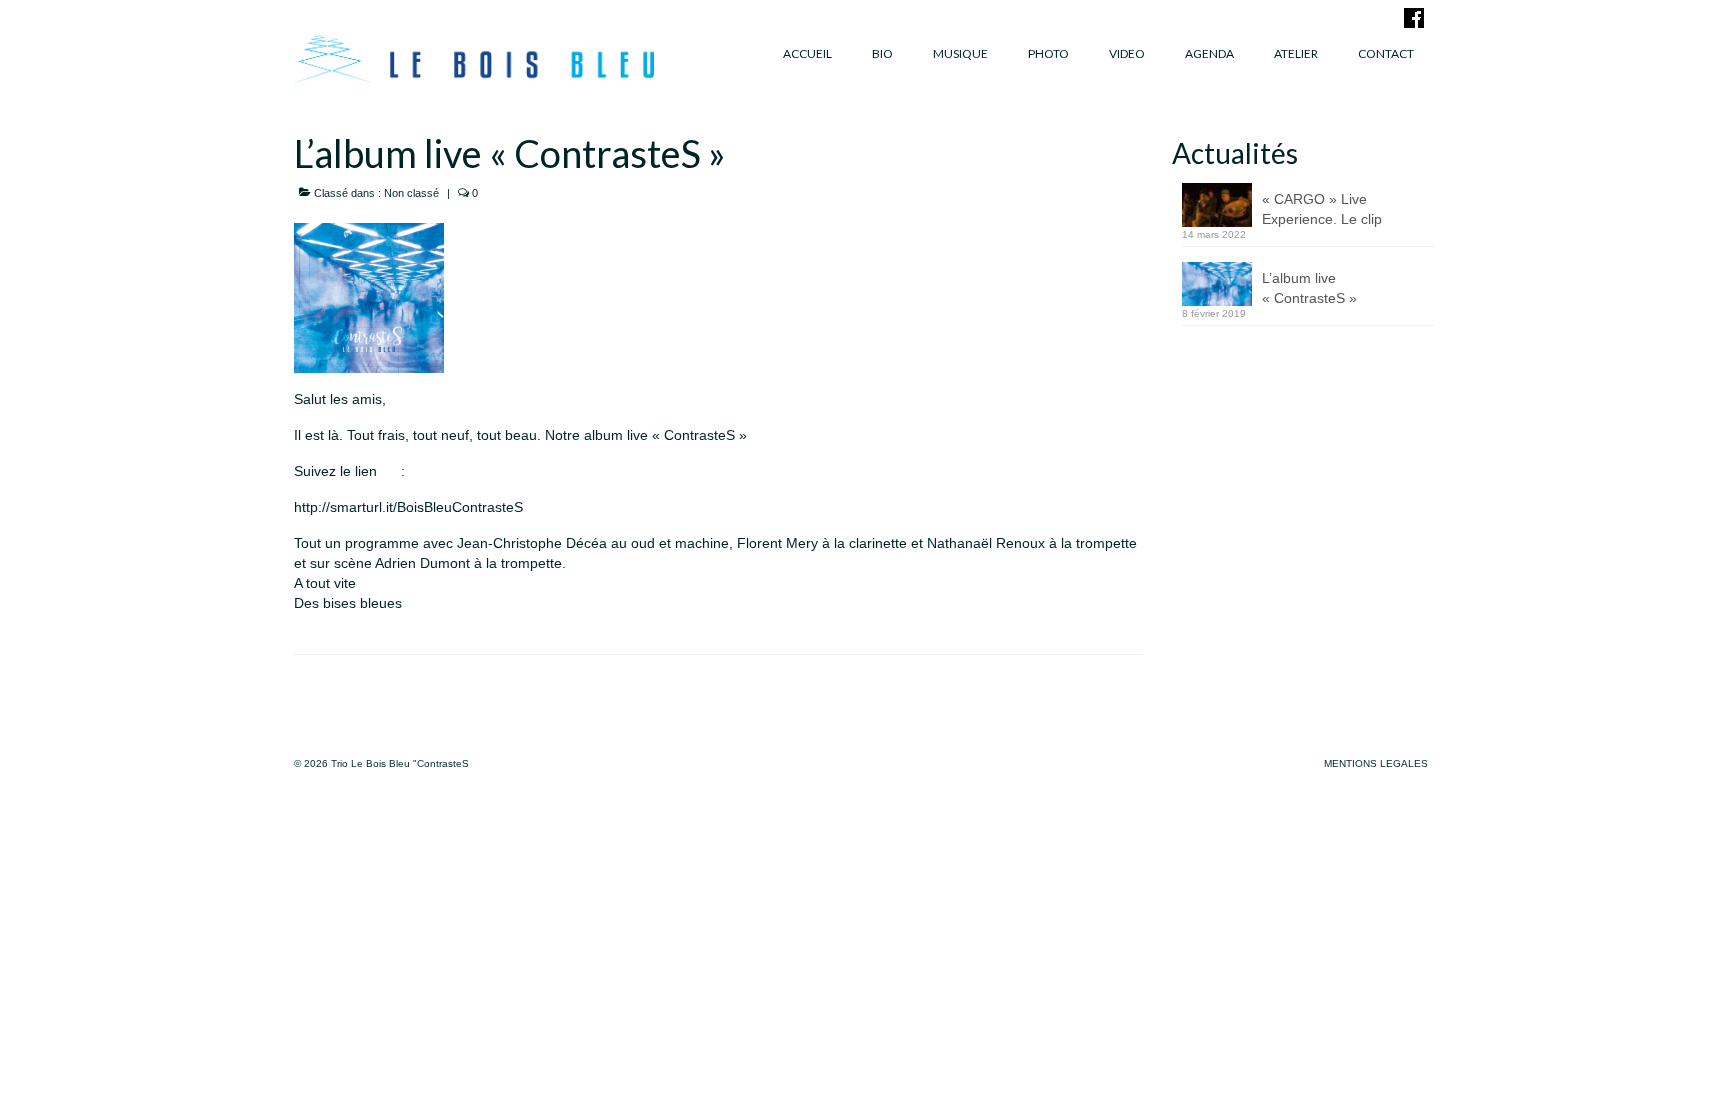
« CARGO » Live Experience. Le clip (1322, 209)
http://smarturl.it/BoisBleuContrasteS (408, 507)
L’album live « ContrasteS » (1309, 288)
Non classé (411, 193)
